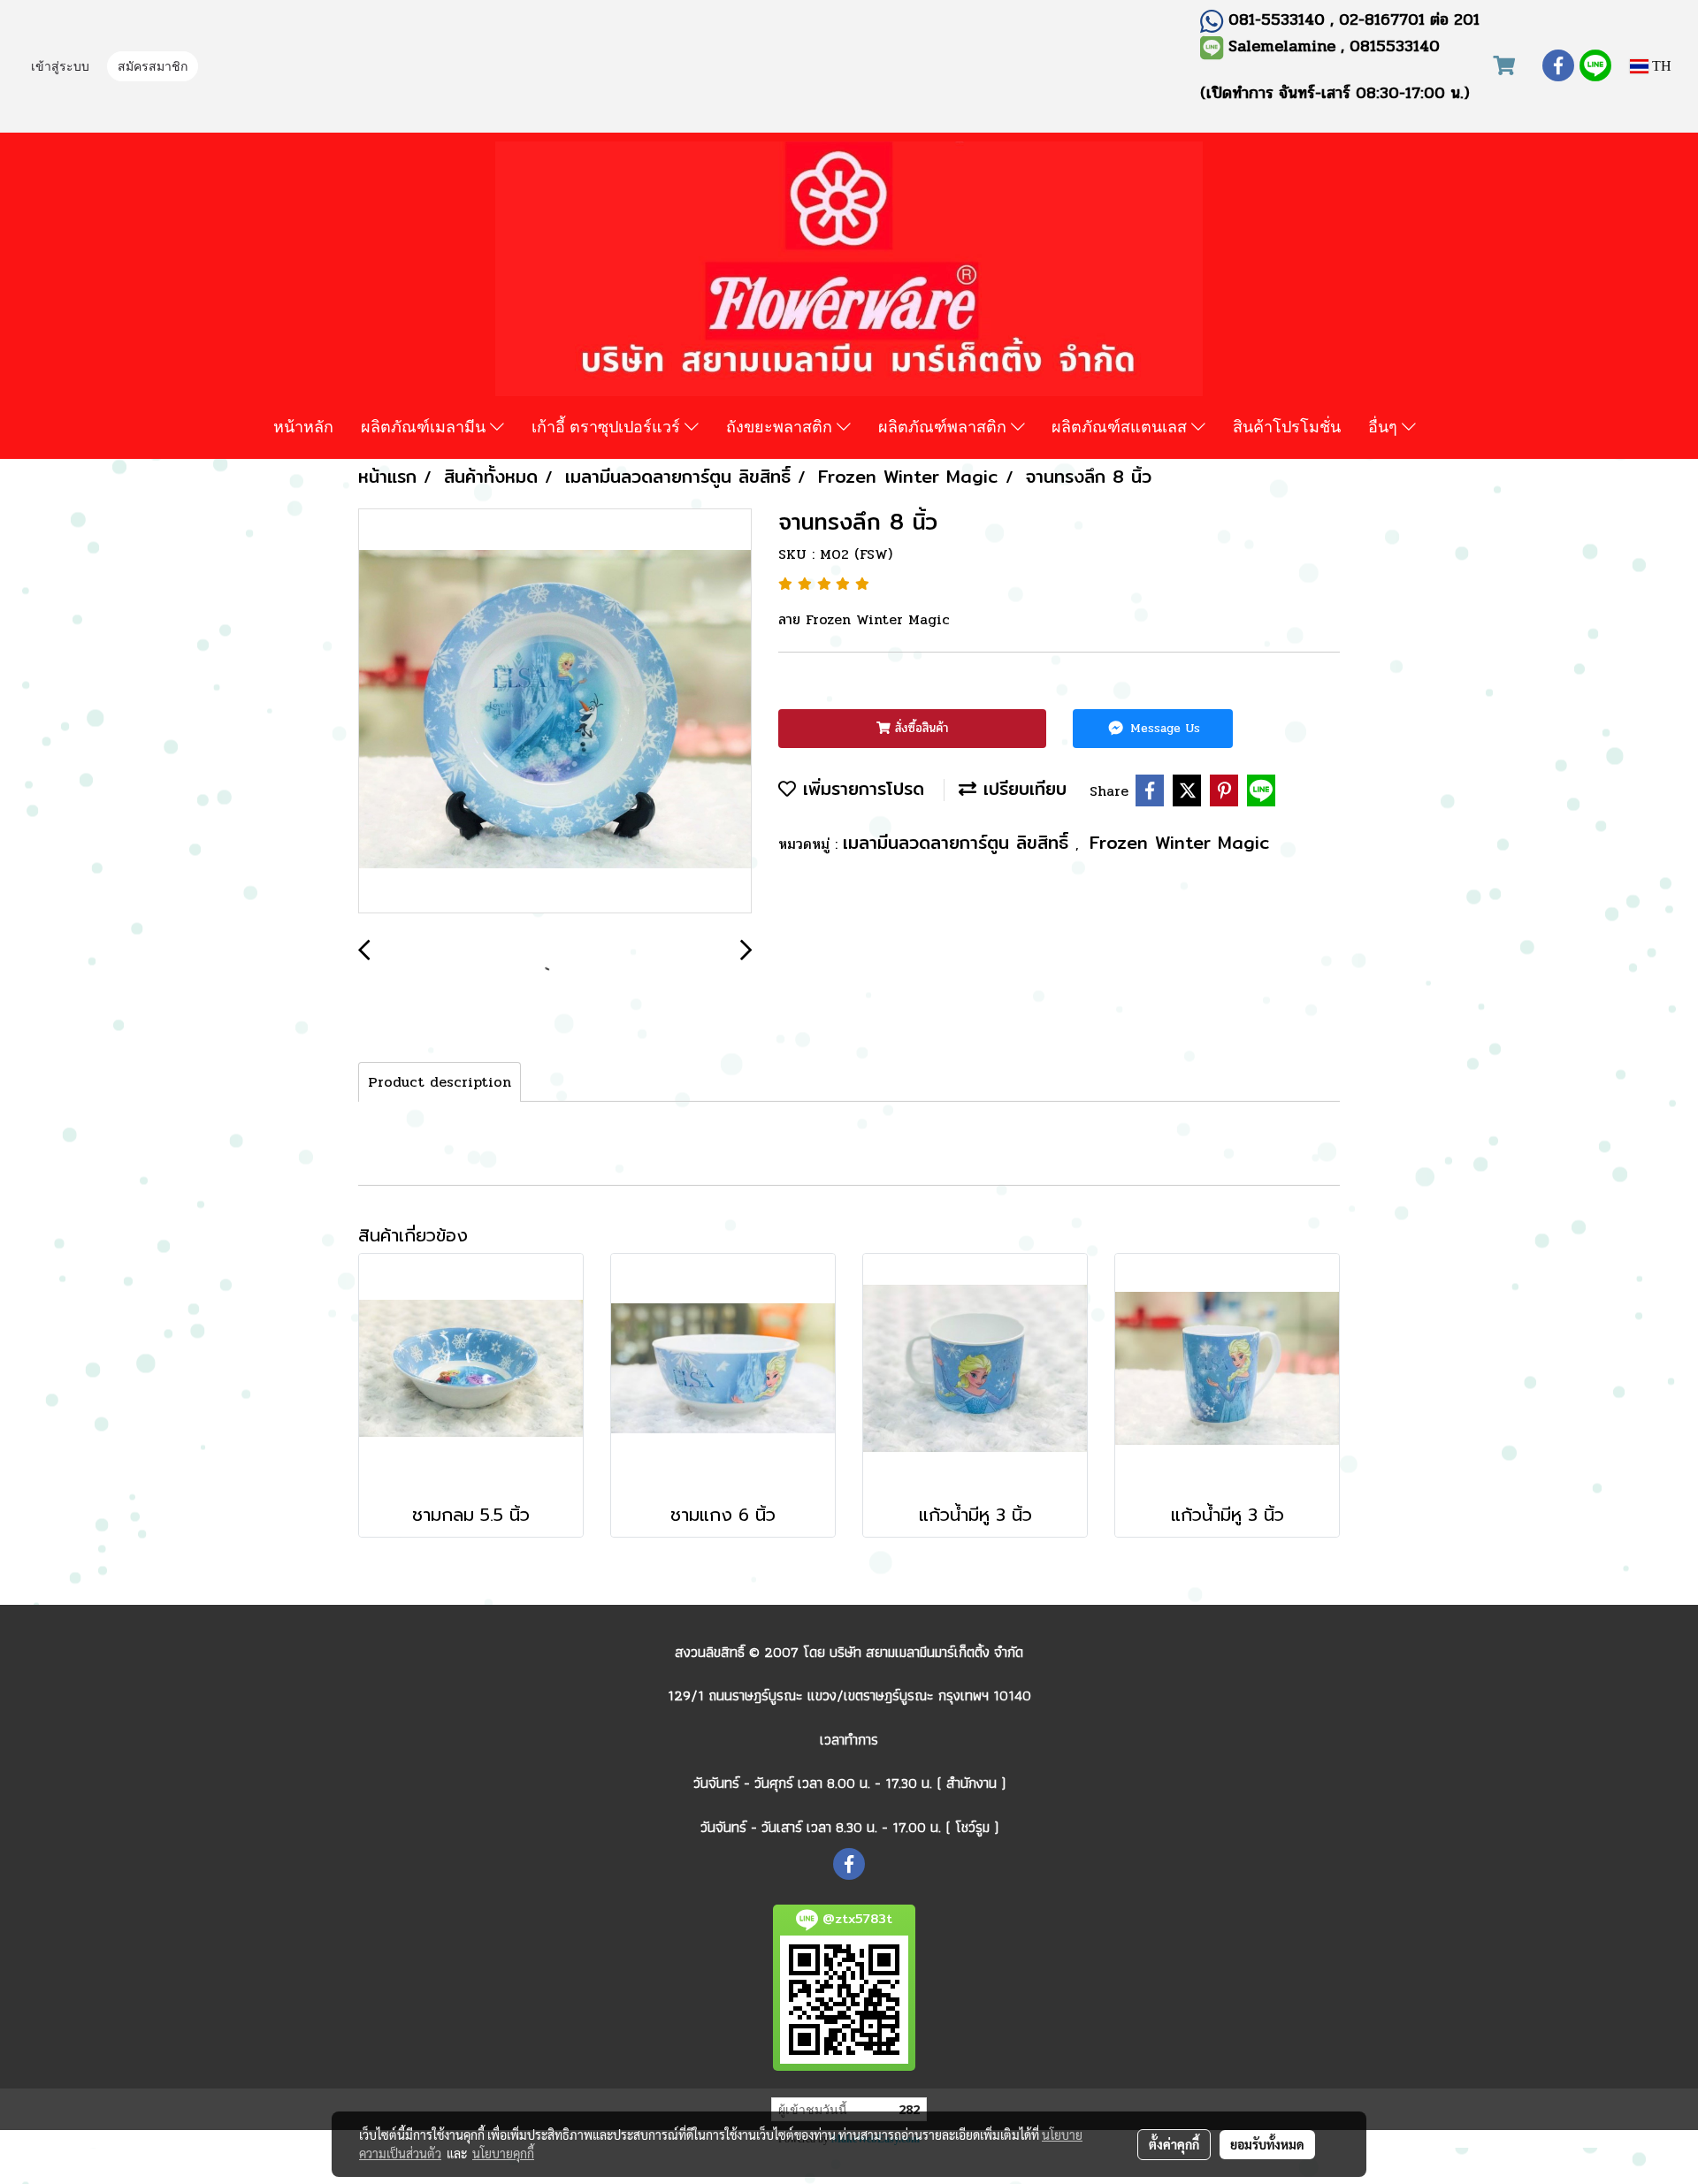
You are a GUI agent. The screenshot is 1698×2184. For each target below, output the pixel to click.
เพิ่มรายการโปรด (860, 788)
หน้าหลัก (303, 426)
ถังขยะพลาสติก (781, 426)
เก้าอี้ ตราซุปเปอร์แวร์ (608, 426)
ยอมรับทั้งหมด (1267, 2144)
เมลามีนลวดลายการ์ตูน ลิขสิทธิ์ (959, 842)
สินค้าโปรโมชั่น (1287, 426)
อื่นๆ (1385, 426)
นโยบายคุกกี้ (503, 2153)
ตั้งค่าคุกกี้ (1174, 2144)
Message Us (1163, 728)
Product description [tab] (440, 1082)
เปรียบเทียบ (1021, 788)
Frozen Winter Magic (1180, 842)
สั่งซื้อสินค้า (919, 728)
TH (1660, 66)
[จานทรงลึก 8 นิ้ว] (555, 712)
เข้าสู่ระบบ (60, 68)
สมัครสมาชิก (153, 68)
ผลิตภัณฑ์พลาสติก (945, 426)
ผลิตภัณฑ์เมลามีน (425, 426)
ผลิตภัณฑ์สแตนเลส (1121, 426)
